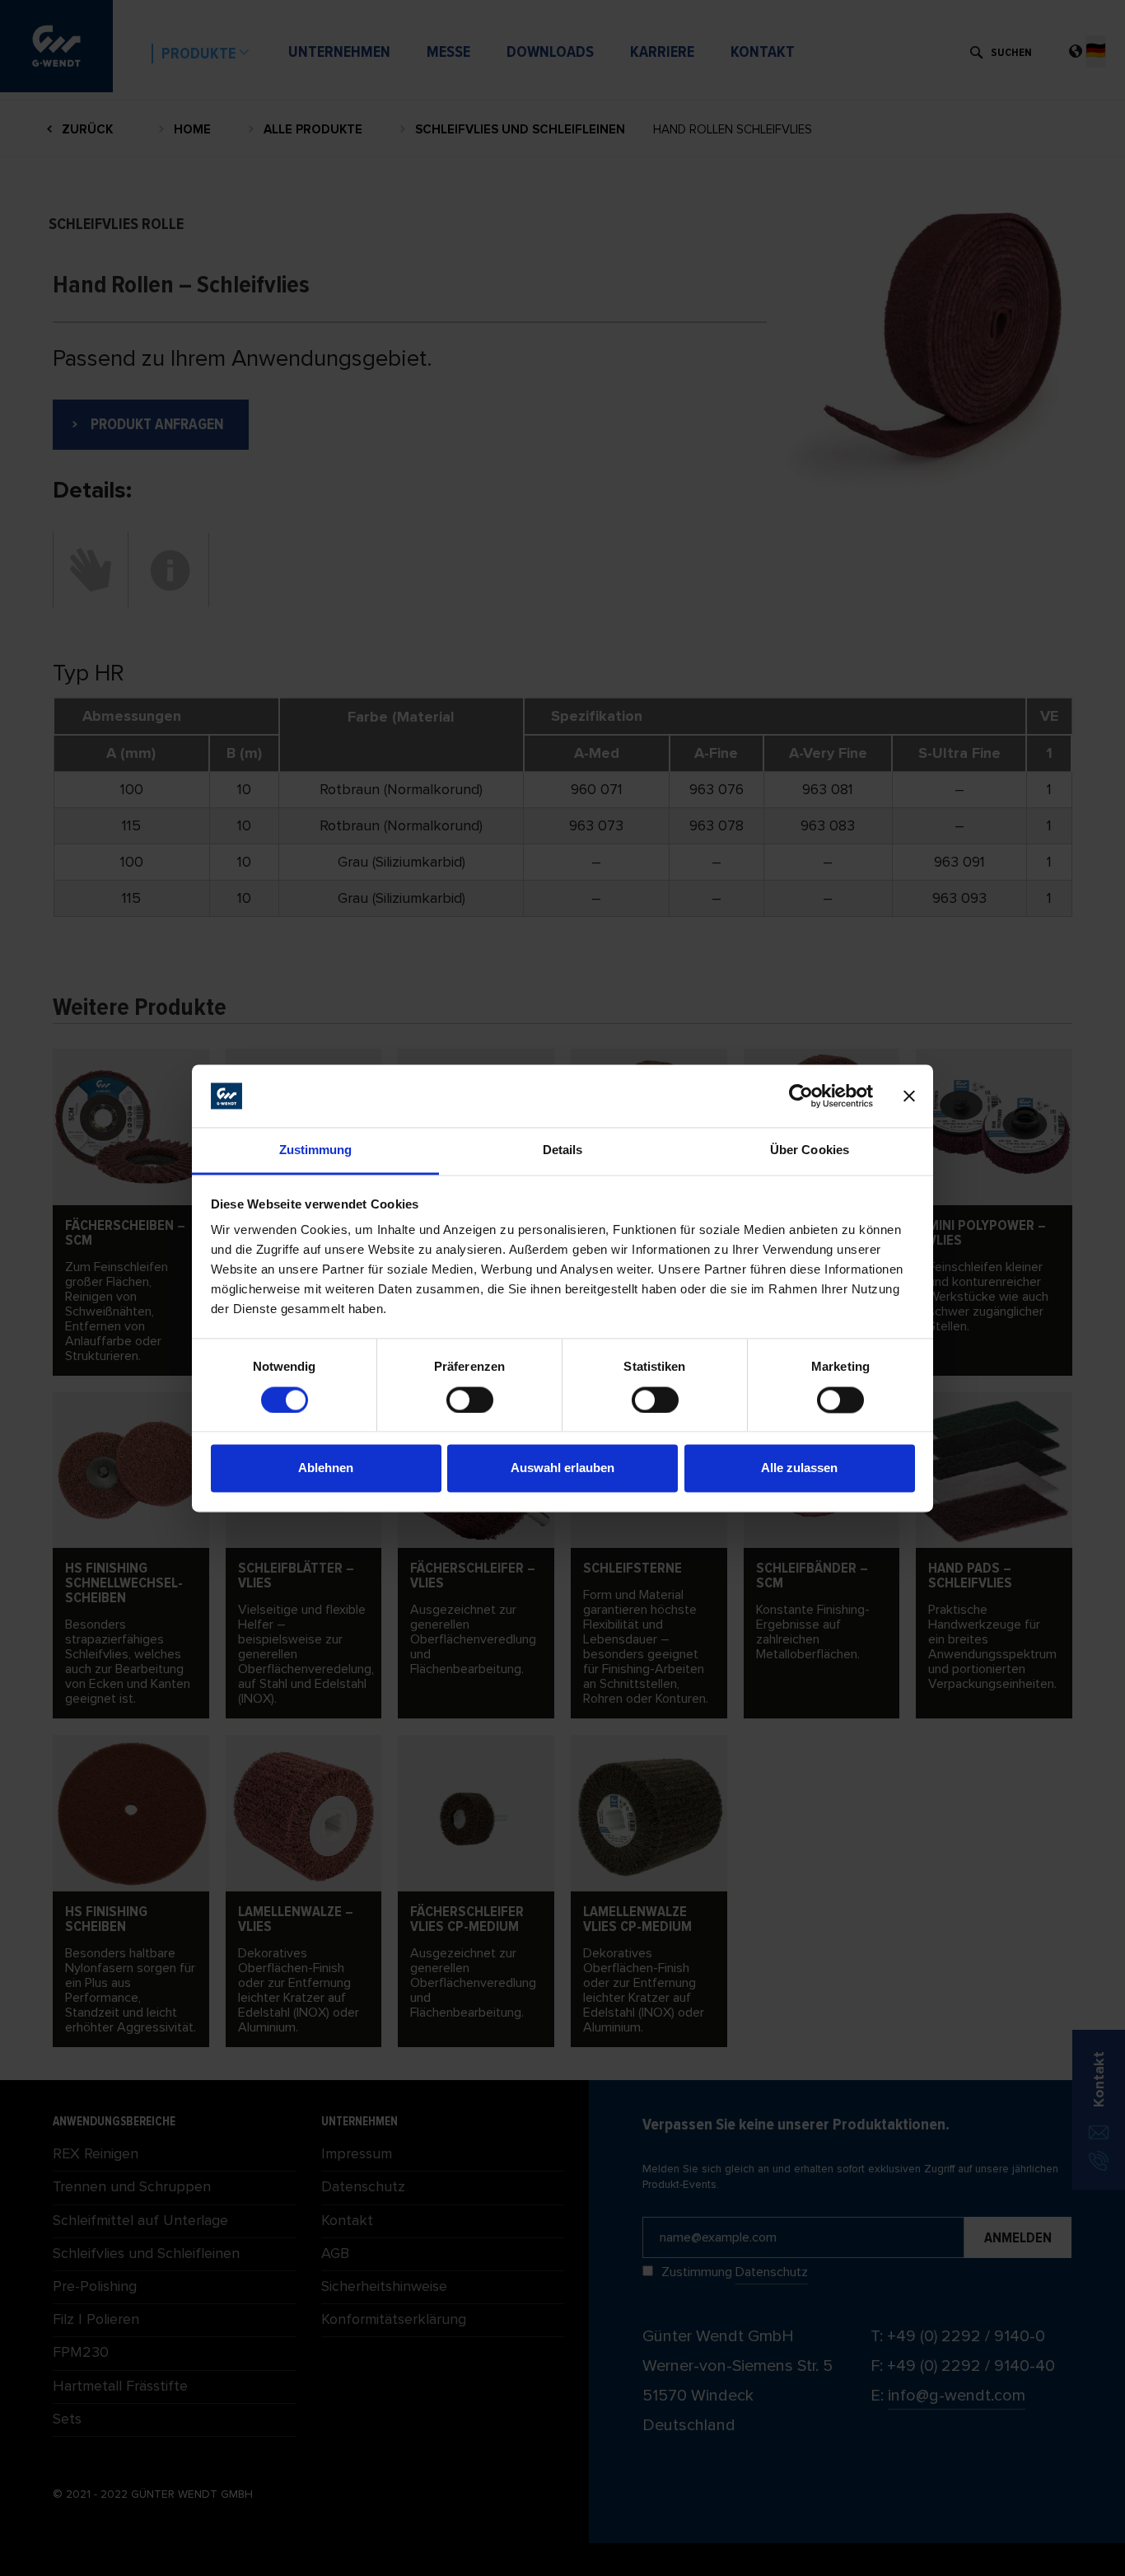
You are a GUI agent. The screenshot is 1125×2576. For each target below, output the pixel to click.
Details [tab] (563, 1150)
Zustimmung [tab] (316, 1150)
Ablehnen (326, 1468)
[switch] (470, 1400)
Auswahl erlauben (562, 1468)
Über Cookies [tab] (810, 1150)
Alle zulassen (799, 1468)
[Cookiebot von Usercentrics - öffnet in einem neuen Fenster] (801, 1096)
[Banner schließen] (909, 1096)
